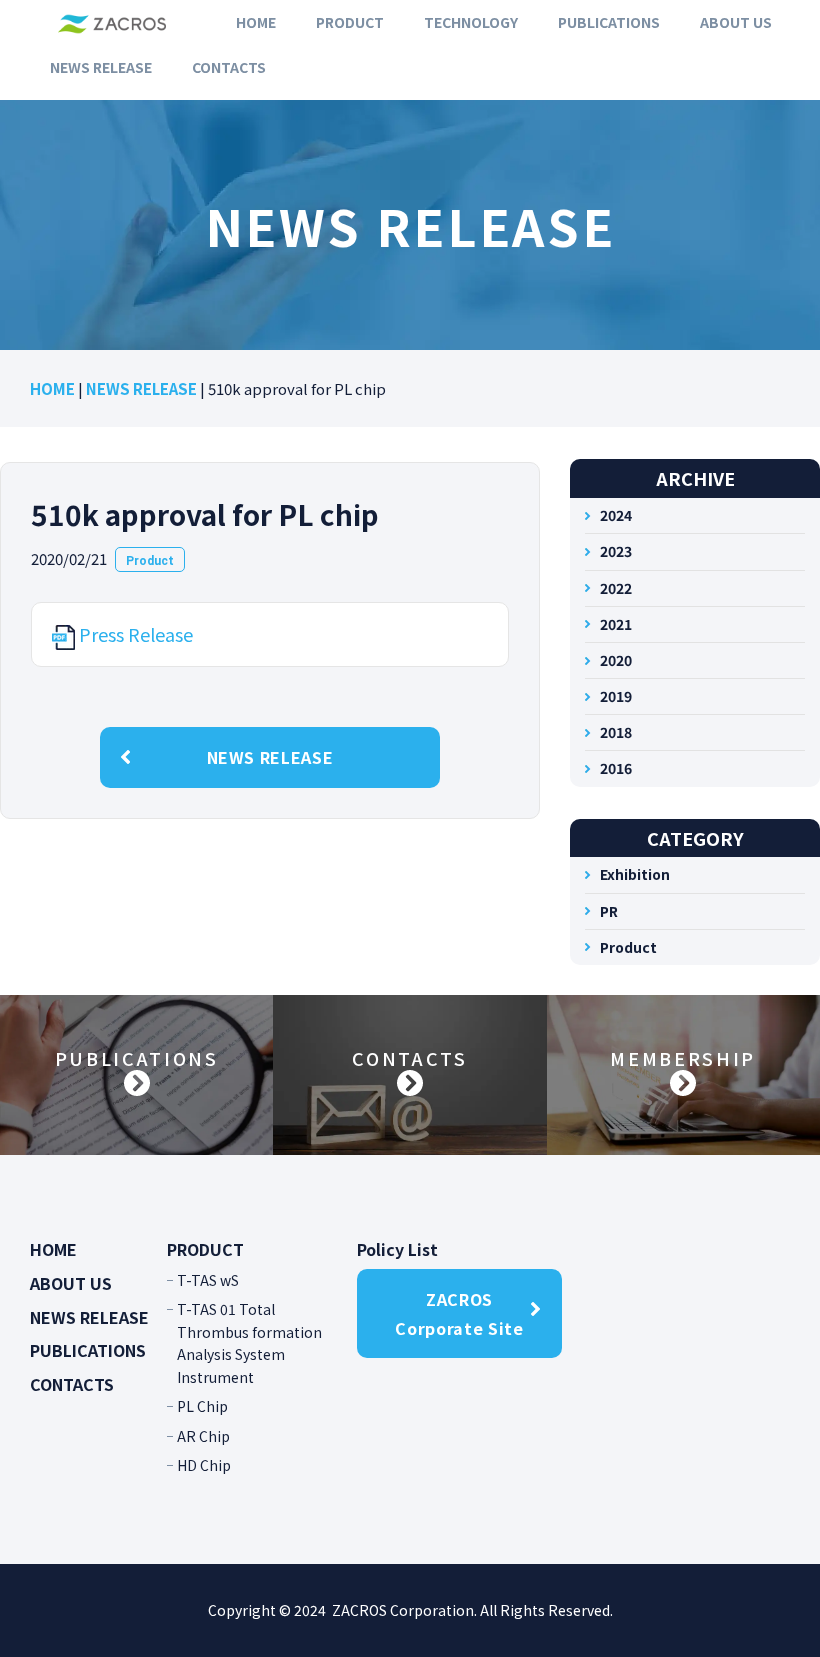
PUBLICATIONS (609, 22)
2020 (616, 660)
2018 (616, 732)
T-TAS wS (208, 1280)
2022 (616, 588)
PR (609, 911)
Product (150, 561)
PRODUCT (350, 22)
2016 (616, 768)
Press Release (136, 634)
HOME (256, 22)
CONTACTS (229, 67)
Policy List (397, 1249)
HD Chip (204, 1465)
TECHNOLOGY (471, 22)
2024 (616, 515)
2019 (616, 696)
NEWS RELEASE (101, 67)
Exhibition (635, 874)
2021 (616, 624)
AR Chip (203, 1436)
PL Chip (202, 1406)
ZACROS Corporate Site (459, 1313)
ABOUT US (736, 22)
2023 (616, 551)
